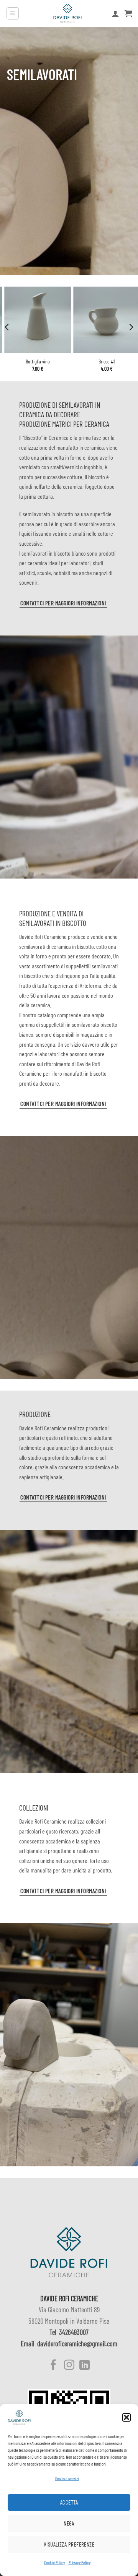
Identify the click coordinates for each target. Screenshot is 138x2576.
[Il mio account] (115, 13)
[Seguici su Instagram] (69, 2366)
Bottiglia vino (35, 361)
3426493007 (74, 2332)
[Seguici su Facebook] (53, 2366)
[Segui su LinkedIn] (85, 2366)
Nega (69, 2523)
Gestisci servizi (67, 2478)
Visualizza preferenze (69, 2544)
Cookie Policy (54, 2562)
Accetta (69, 2502)
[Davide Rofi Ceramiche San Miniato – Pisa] (67, 13)
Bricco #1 (104, 361)
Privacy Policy (80, 2562)
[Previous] (7, 327)
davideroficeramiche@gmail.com (77, 2344)
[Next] (131, 327)
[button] (127, 2417)
